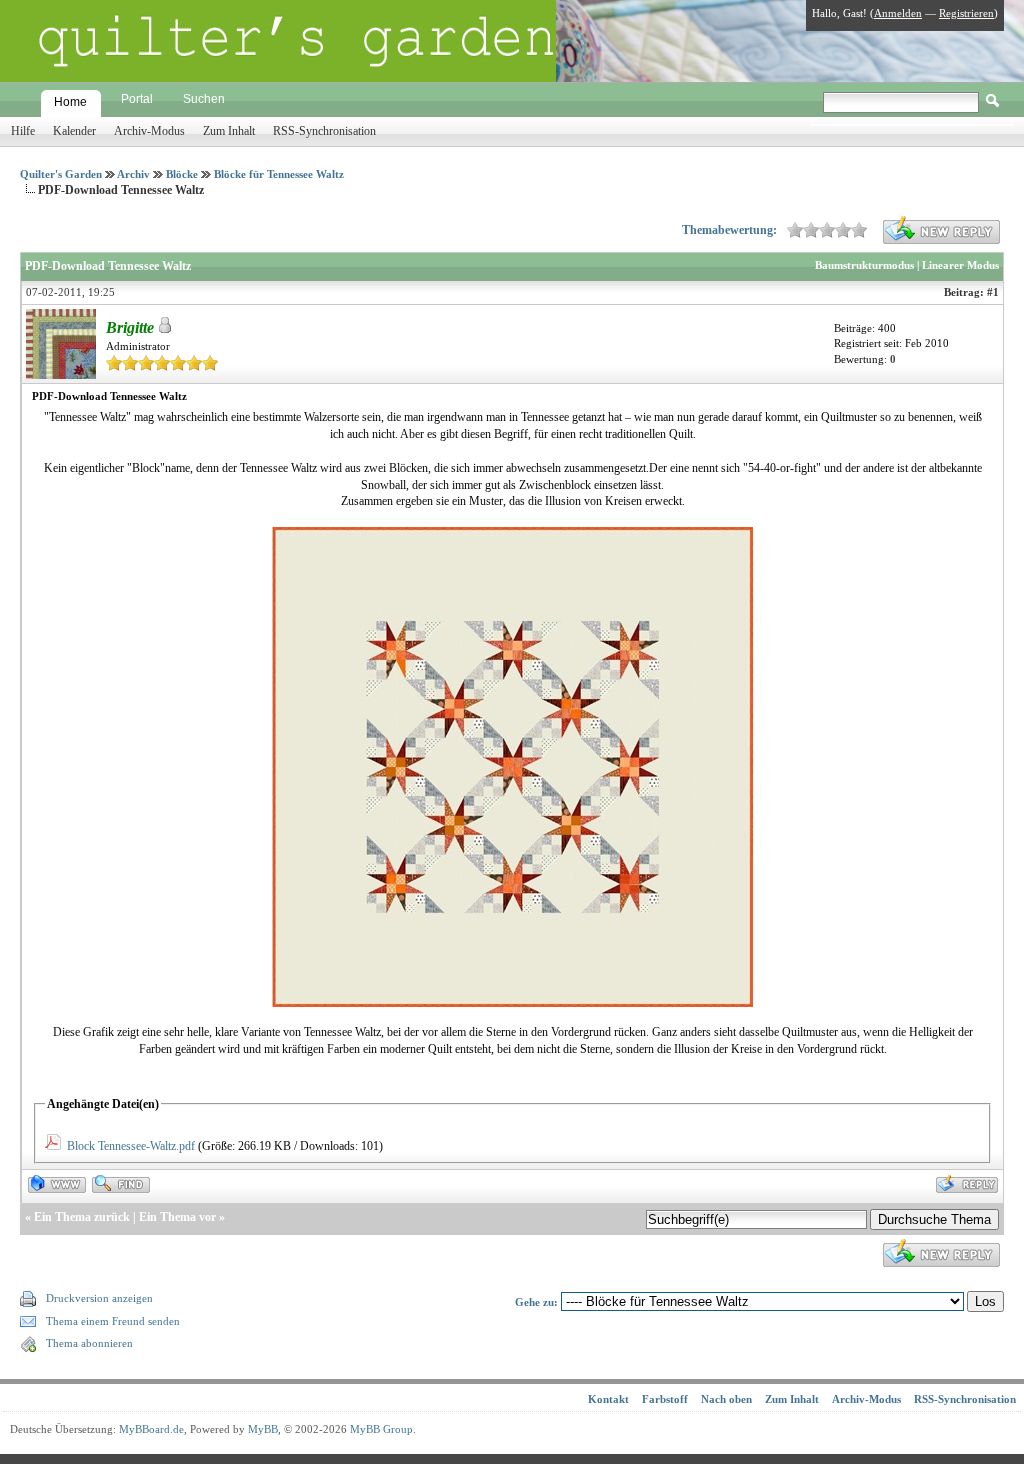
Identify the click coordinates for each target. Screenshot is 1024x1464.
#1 (993, 292)
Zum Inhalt (229, 131)
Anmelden (898, 13)
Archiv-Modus (149, 131)
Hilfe (23, 131)
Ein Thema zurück (82, 1217)
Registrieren (966, 13)
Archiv (133, 174)
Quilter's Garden (61, 174)
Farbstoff (665, 1399)
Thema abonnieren (89, 1343)
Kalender (74, 131)
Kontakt (608, 1399)
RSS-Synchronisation (324, 131)
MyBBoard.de (151, 1429)
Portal (137, 99)
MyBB (263, 1429)
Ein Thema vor (177, 1217)
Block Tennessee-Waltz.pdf (131, 1146)
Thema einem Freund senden (113, 1321)
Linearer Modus (960, 265)
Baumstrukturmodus (864, 265)
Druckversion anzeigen (99, 1298)
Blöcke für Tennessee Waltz (279, 174)
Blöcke (182, 174)
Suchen (204, 99)
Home (70, 102)
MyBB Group (381, 1429)
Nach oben (726, 1399)
